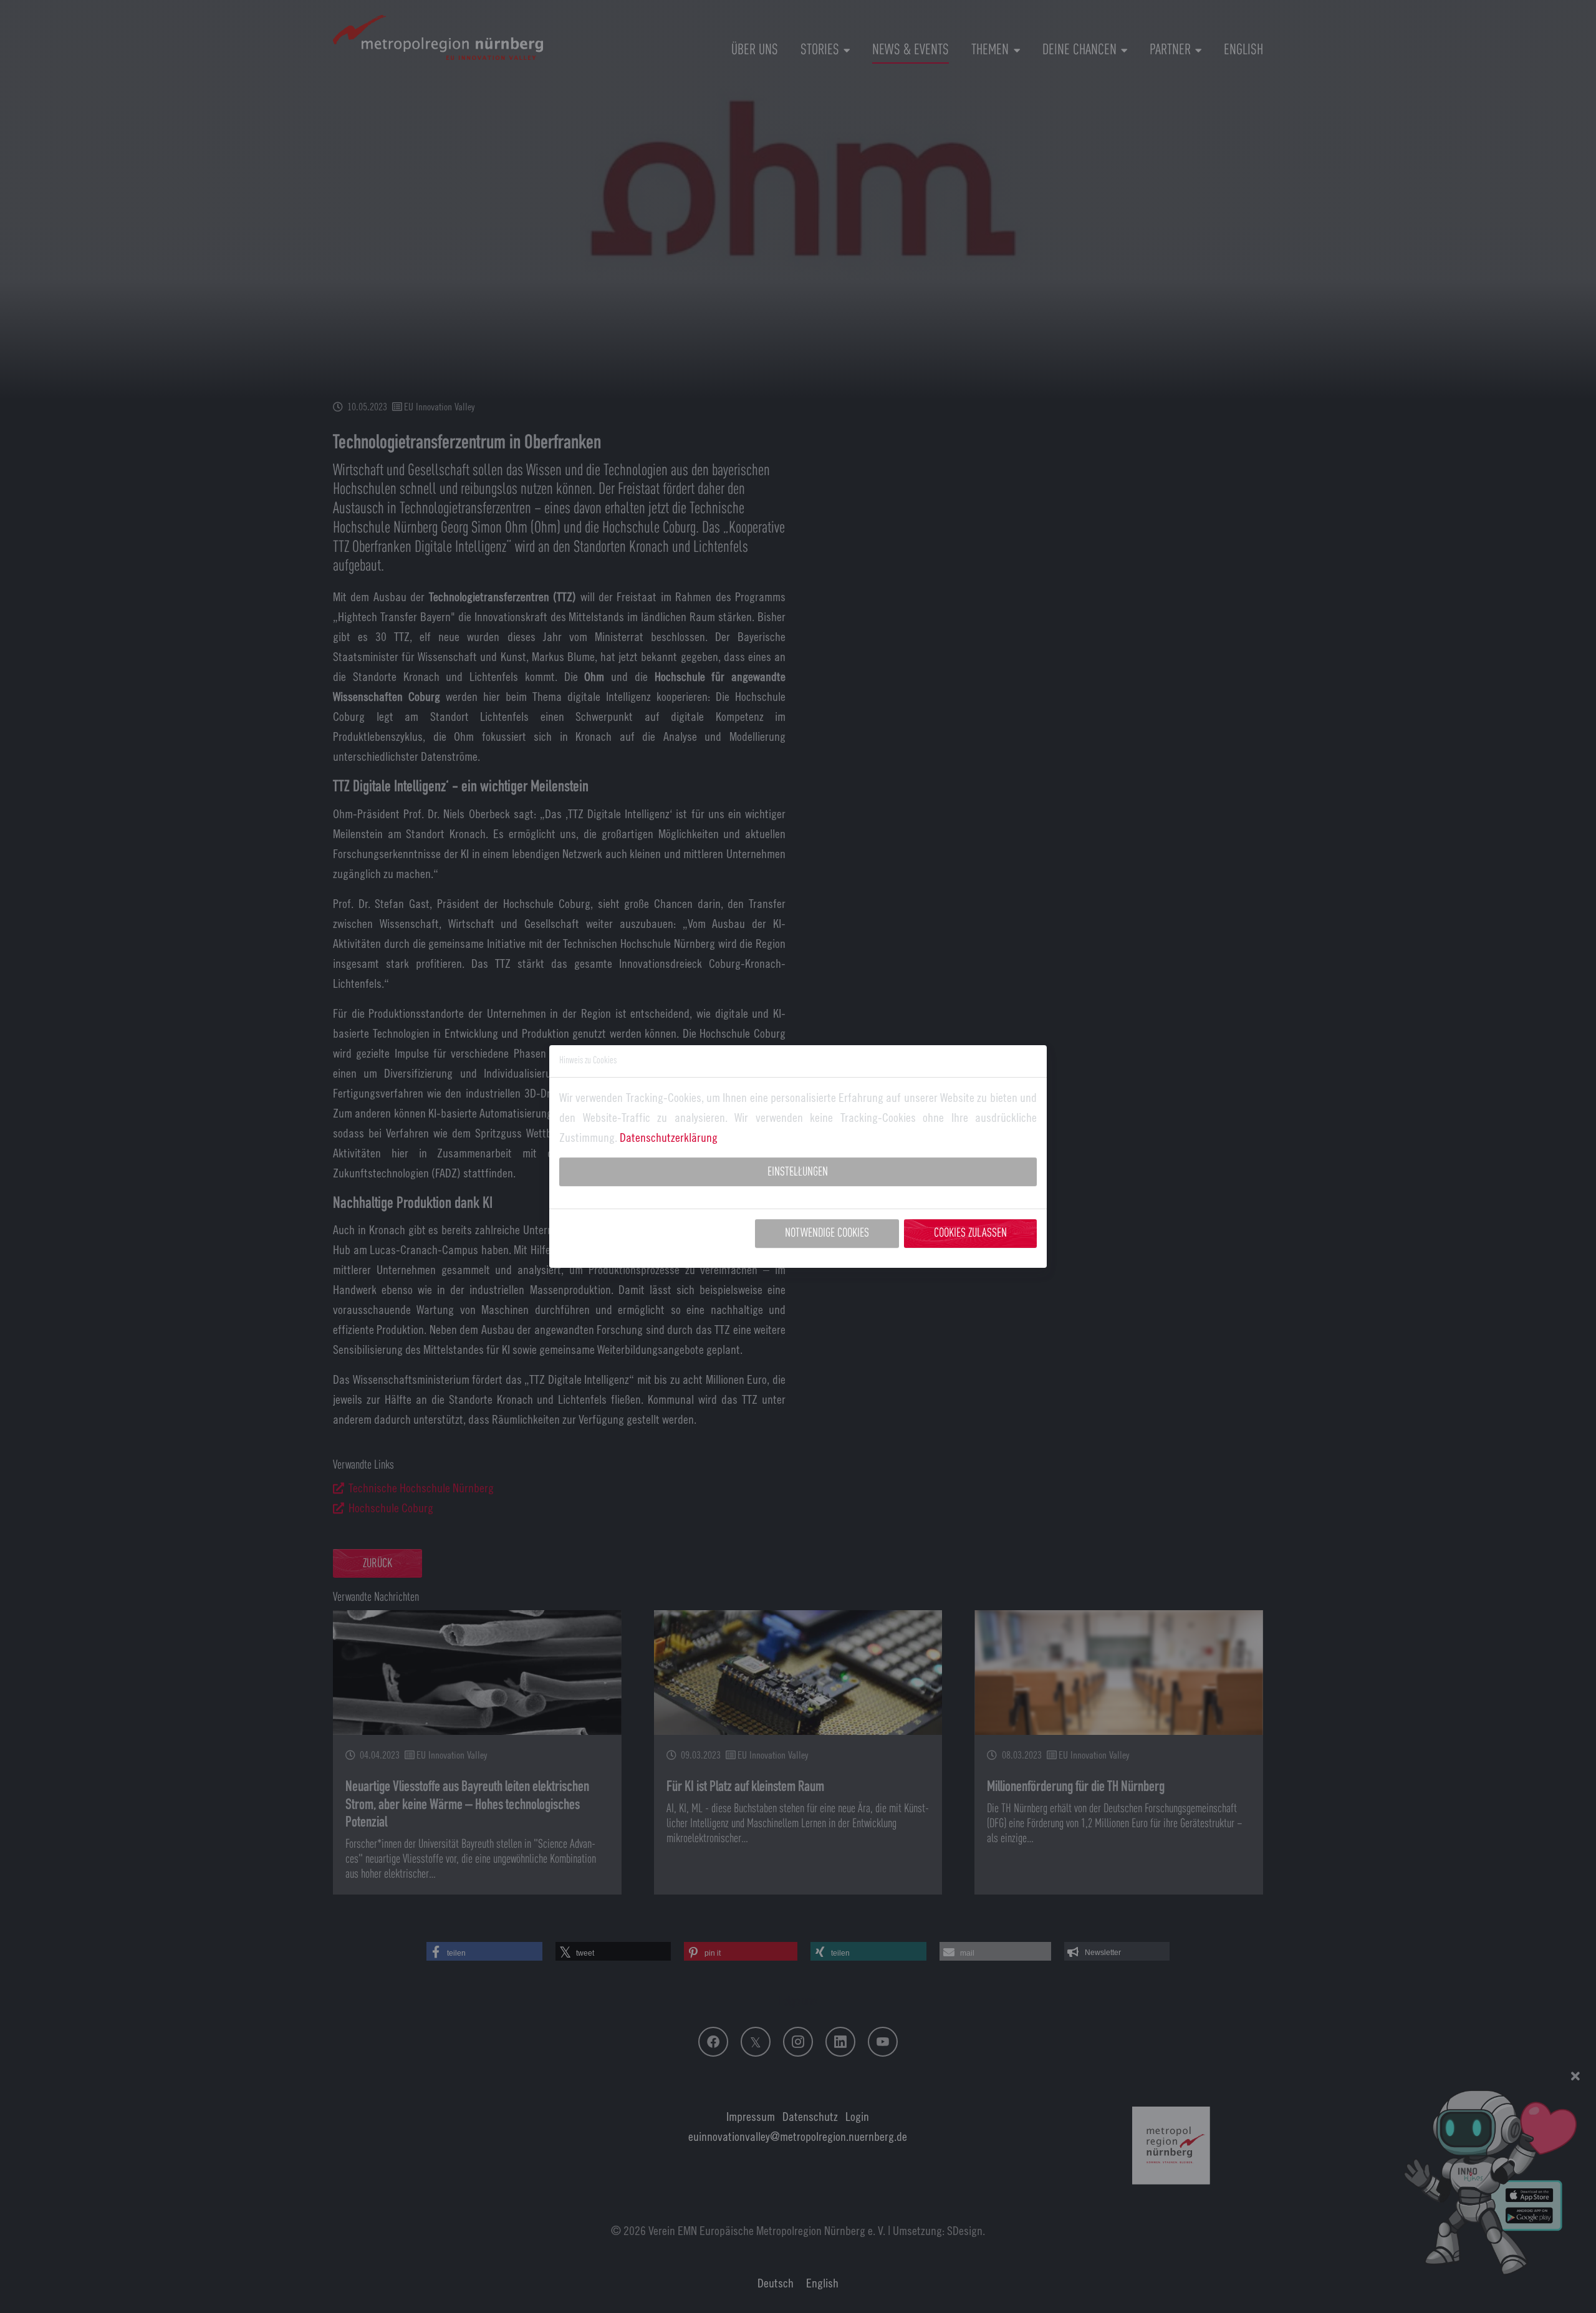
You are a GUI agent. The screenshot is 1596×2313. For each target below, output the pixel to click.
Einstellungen (798, 1172)
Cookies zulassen (970, 1234)
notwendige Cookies (827, 1234)
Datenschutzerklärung (669, 1137)
